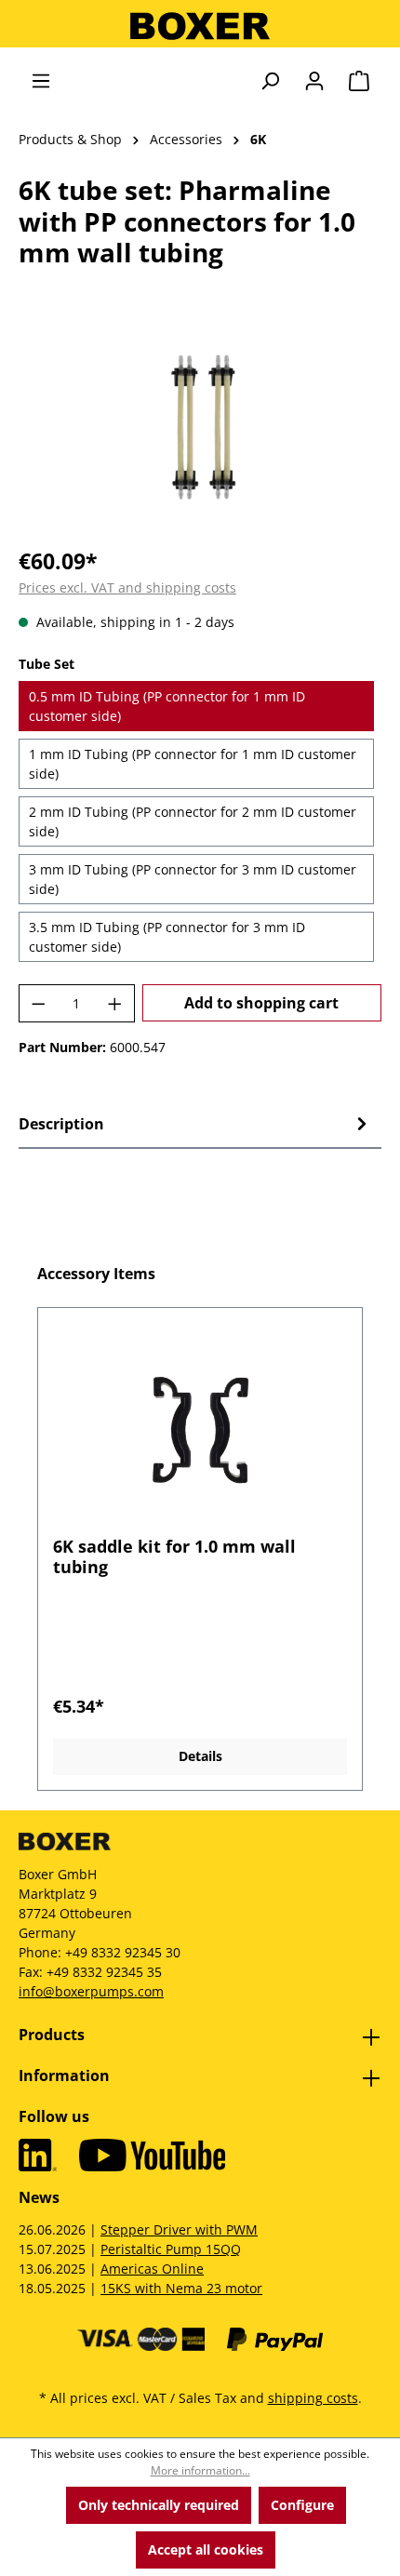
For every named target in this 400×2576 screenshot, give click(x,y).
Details (200, 1756)
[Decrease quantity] (38, 1003)
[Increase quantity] (115, 1003)
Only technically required (159, 2505)
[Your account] (314, 81)
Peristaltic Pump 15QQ (171, 2249)
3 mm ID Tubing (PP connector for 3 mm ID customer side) (193, 879)
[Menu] (41, 81)
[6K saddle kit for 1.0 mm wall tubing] (200, 1429)
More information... (200, 2470)
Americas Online (152, 2269)
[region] (200, 426)
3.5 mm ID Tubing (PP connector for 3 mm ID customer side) (167, 937)
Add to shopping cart (261, 1003)
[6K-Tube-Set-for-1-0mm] (200, 426)
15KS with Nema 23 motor (181, 2288)
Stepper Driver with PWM (179, 2229)
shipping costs (313, 2398)
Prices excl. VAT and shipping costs (127, 587)
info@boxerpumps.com (91, 1991)
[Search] (270, 81)
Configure (302, 2505)
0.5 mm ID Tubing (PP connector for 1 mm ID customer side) (167, 706)
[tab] (195, 1124)
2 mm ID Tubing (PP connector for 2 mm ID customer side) (193, 821)
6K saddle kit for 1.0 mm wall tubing (174, 1556)
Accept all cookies (206, 2549)
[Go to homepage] (200, 26)
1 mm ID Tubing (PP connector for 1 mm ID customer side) (193, 764)
